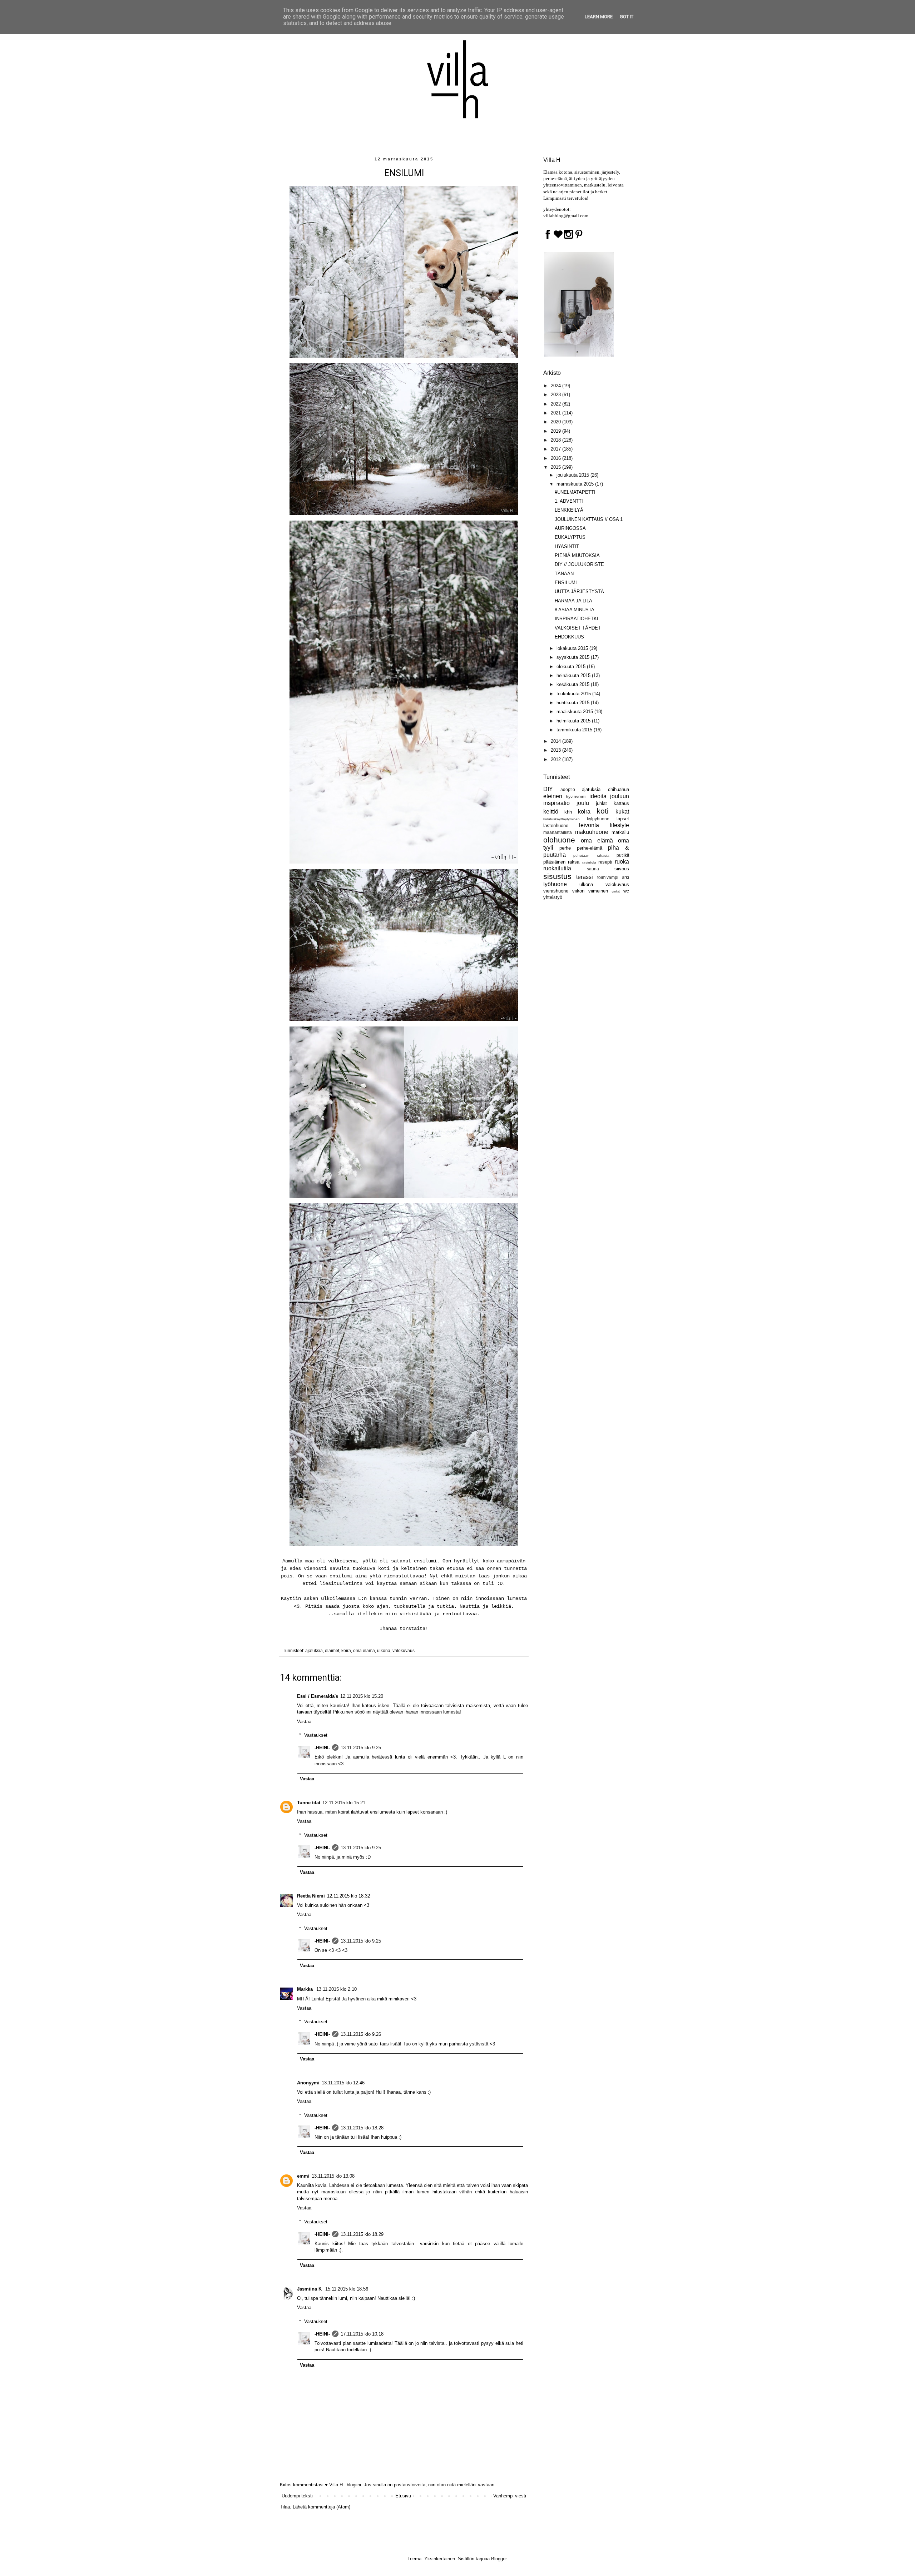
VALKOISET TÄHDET (578, 628)
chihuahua (619, 789)
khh (568, 812)
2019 (557, 431)
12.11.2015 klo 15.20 (362, 1696)
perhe (565, 848)
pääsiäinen (554, 862)
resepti (605, 862)
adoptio (568, 789)
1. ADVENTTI (569, 501)
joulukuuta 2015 (573, 475)
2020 (557, 422)
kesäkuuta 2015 (574, 684)
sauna (593, 869)
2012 (557, 759)
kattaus (621, 803)
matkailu (620, 832)
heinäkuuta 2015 (574, 675)
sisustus (557, 876)
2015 (557, 467)
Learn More (599, 17)
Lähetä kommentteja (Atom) (322, 2507)
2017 (557, 449)
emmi (303, 2176)
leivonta (589, 825)
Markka (306, 1989)
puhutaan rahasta (591, 856)
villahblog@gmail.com (566, 216)
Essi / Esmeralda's (318, 1696)
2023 (557, 395)
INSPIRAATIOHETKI (577, 619)
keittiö (551, 812)
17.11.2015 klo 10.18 (362, 2334)
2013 (557, 750)
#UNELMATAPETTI (575, 492)
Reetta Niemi (311, 1896)
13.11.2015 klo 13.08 (333, 2176)
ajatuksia (314, 1650)
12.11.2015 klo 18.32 (348, 1896)
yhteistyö (553, 897)
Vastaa (304, 1722)
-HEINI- (322, 1748)
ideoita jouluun (609, 796)
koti (603, 811)
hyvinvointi (576, 797)
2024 (557, 386)
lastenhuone (556, 825)
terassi (585, 877)
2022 (557, 404)
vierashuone (556, 891)
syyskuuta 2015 (574, 657)
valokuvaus (404, 1650)
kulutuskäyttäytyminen (562, 819)
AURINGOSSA (570, 528)
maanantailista (558, 832)
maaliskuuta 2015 (575, 712)
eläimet (332, 1650)
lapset (623, 819)
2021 (557, 413)
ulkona (384, 1650)
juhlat (601, 803)
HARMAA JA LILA (573, 601)
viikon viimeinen (590, 891)
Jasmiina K (310, 2289)
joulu (583, 803)
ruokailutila (557, 868)
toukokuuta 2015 (574, 694)
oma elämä (364, 1650)
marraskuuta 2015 (576, 484)
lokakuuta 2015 (573, 648)
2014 (557, 741)
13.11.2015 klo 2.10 (337, 1989)
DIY (548, 789)
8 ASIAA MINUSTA (575, 610)
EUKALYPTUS (570, 537)
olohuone (559, 840)
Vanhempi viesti (510, 2496)
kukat (622, 812)
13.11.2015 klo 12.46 (343, 2083)
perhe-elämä (590, 848)
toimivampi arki (613, 877)
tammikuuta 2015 (575, 730)
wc (626, 891)
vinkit (616, 891)
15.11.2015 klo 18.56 (347, 2289)
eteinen (553, 796)
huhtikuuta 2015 (574, 703)
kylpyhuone (598, 819)
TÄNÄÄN (564, 574)
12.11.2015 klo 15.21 (344, 1803)
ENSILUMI (566, 583)
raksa (574, 862)
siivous (622, 869)
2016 (557, 458)
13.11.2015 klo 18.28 (362, 2128)
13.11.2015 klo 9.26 (361, 2034)
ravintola (589, 862)
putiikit (623, 855)
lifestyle (619, 825)
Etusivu (403, 2496)
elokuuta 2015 (572, 667)
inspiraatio (557, 803)
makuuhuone (592, 832)
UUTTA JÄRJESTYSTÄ (579, 591)
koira (346, 1650)
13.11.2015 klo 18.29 (362, 2234)
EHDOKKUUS (569, 637)
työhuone (555, 884)
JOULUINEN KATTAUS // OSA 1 (589, 519)
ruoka (622, 862)
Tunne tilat (309, 1803)
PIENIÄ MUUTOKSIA (577, 555)
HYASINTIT (567, 546)
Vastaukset (316, 1735)
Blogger (499, 2559)
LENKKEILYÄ (569, 510)
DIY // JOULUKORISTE (579, 564)
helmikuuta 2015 (574, 721)
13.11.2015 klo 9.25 (361, 1748)
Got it (627, 17)
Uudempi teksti (297, 2496)
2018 (557, 440)
